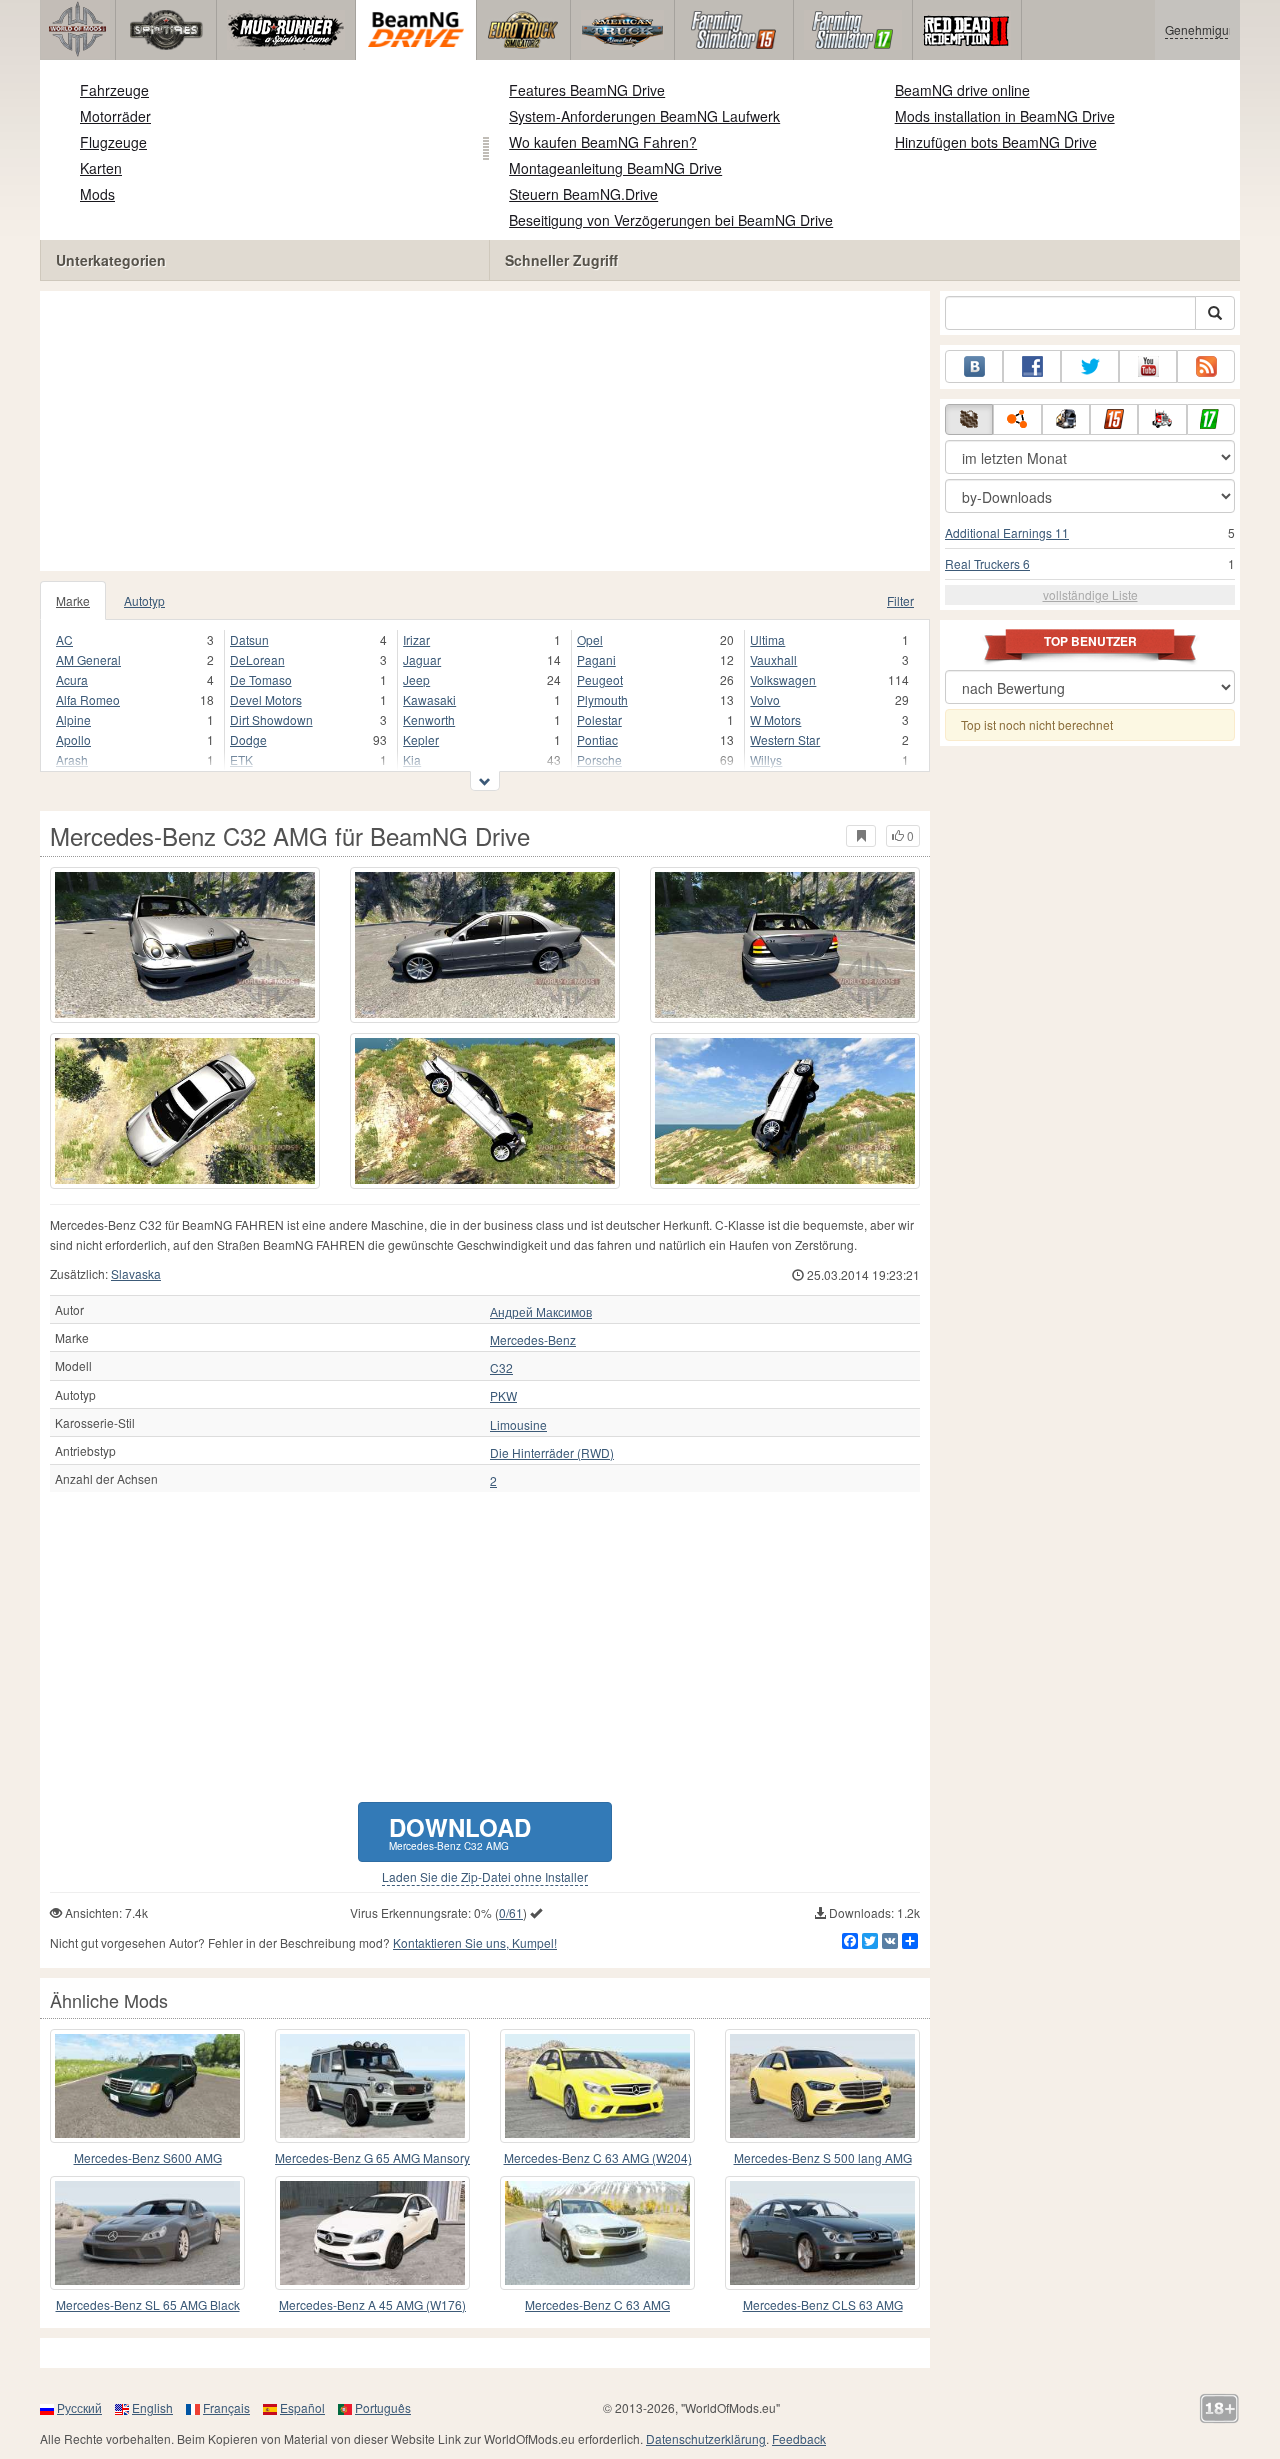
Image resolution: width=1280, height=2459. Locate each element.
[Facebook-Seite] (1032, 366)
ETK (241, 759)
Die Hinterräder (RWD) (552, 1453)
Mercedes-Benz (533, 1340)
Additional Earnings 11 (1007, 532)
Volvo (765, 699)
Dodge (248, 739)
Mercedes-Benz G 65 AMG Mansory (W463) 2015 (372, 2158)
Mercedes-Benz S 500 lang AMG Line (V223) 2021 (823, 2158)
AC (64, 639)
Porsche (599, 759)
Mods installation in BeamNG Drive (1005, 116)
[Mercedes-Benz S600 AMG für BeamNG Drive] (147, 2086)
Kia (412, 759)
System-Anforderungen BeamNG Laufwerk (644, 116)
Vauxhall (773, 659)
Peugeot (600, 679)
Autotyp (144, 600)
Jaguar (422, 659)
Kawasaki (429, 699)
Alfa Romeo (88, 699)
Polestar (599, 719)
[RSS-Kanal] (1206, 366)
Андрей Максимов (541, 1312)
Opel (590, 639)
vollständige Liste (1090, 594)
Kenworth (429, 719)
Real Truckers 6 (987, 563)
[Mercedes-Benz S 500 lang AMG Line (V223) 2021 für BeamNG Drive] (822, 2086)
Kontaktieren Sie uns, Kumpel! (475, 1942)
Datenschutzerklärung (706, 2438)
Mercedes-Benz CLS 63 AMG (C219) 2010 (823, 2305)
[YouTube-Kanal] (1148, 366)
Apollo (73, 739)
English (152, 2407)
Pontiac (597, 739)
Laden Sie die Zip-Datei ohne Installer (485, 1877)
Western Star (785, 739)
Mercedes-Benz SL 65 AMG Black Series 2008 (148, 2305)
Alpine (73, 719)
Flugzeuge (113, 142)
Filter (900, 600)
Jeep (416, 679)
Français (226, 2407)
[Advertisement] (485, 431)
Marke (73, 600)
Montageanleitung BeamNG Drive (615, 168)
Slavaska (136, 1273)
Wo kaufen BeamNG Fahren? (603, 142)
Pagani (596, 659)
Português (383, 2407)
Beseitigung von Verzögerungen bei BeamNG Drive (671, 220)
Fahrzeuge (114, 90)
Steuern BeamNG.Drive (583, 194)
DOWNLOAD (460, 1831)
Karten (101, 168)
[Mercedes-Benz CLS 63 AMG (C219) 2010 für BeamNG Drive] (822, 2233)
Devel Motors (266, 699)
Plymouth (602, 699)
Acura (72, 679)
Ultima (767, 639)
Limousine (518, 1425)
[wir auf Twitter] (1090, 366)
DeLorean (257, 659)
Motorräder (115, 116)
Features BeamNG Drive (587, 90)
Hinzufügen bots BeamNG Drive (996, 142)
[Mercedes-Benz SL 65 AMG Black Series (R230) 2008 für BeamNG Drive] (147, 2233)
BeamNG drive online (962, 90)
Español (302, 2407)
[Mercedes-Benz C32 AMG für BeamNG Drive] (185, 945)
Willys (766, 759)
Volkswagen (783, 679)
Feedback (799, 2438)
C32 (501, 1368)
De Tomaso (261, 679)
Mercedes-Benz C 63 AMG (597, 2304)
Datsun (249, 639)
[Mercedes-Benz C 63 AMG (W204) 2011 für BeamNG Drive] (597, 2233)
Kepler (421, 739)
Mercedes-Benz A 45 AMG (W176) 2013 (372, 2305)
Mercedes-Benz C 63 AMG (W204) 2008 (598, 2158)
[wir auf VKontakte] (974, 366)
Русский (79, 2407)
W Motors (775, 719)
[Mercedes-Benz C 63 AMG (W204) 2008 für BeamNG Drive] (597, 2086)
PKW (503, 1396)
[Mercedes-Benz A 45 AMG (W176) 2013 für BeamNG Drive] (372, 2233)
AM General (88, 659)
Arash (72, 759)
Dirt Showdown (271, 719)
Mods (97, 194)
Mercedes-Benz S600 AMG (148, 2157)
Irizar (416, 639)
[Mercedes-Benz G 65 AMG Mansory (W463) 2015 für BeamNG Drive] (372, 2086)
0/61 (511, 1912)
